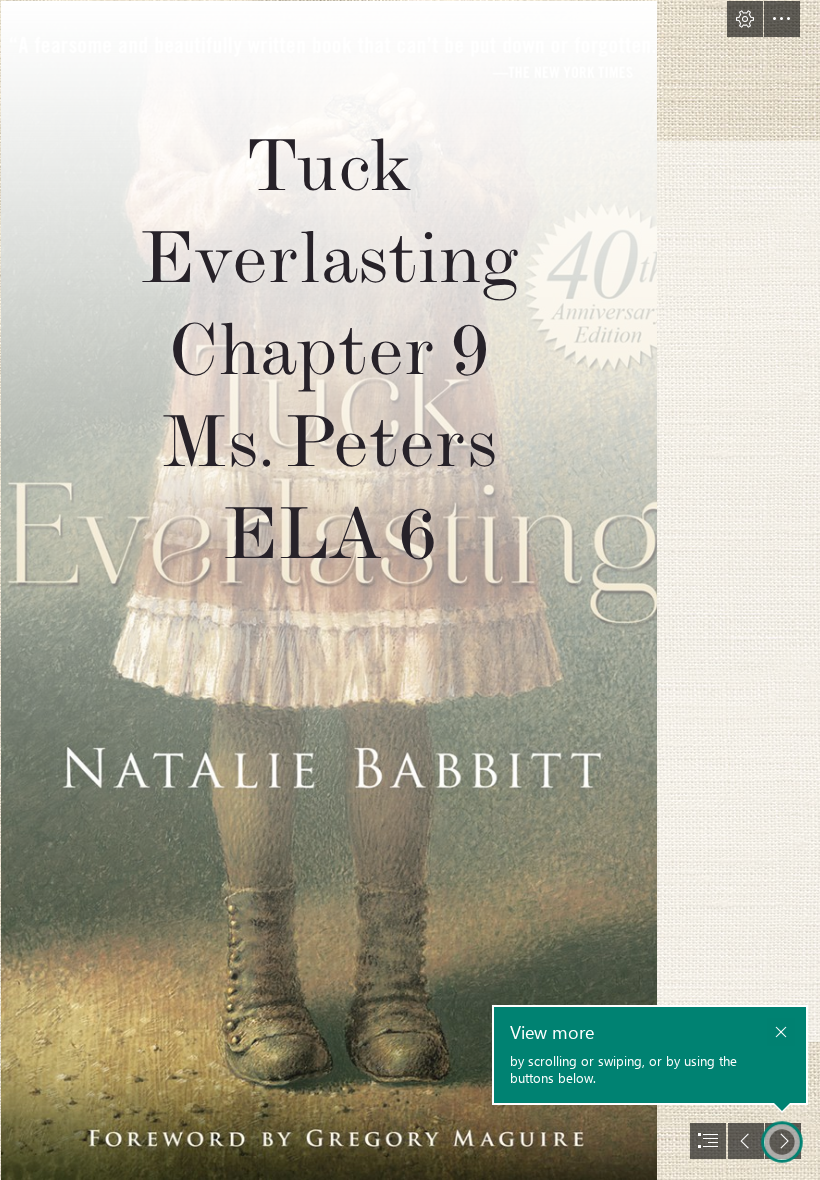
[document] (410, 590)
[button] (745, 19)
